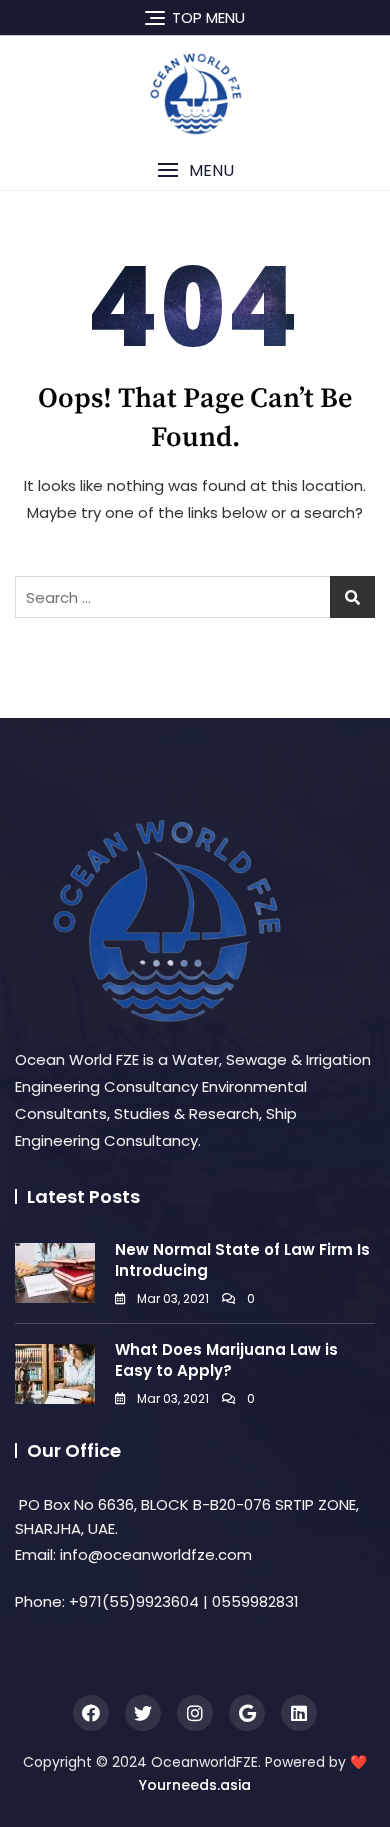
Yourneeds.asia (195, 1785)
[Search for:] (195, 597)
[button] (195, 170)
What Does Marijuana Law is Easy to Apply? (226, 1360)
